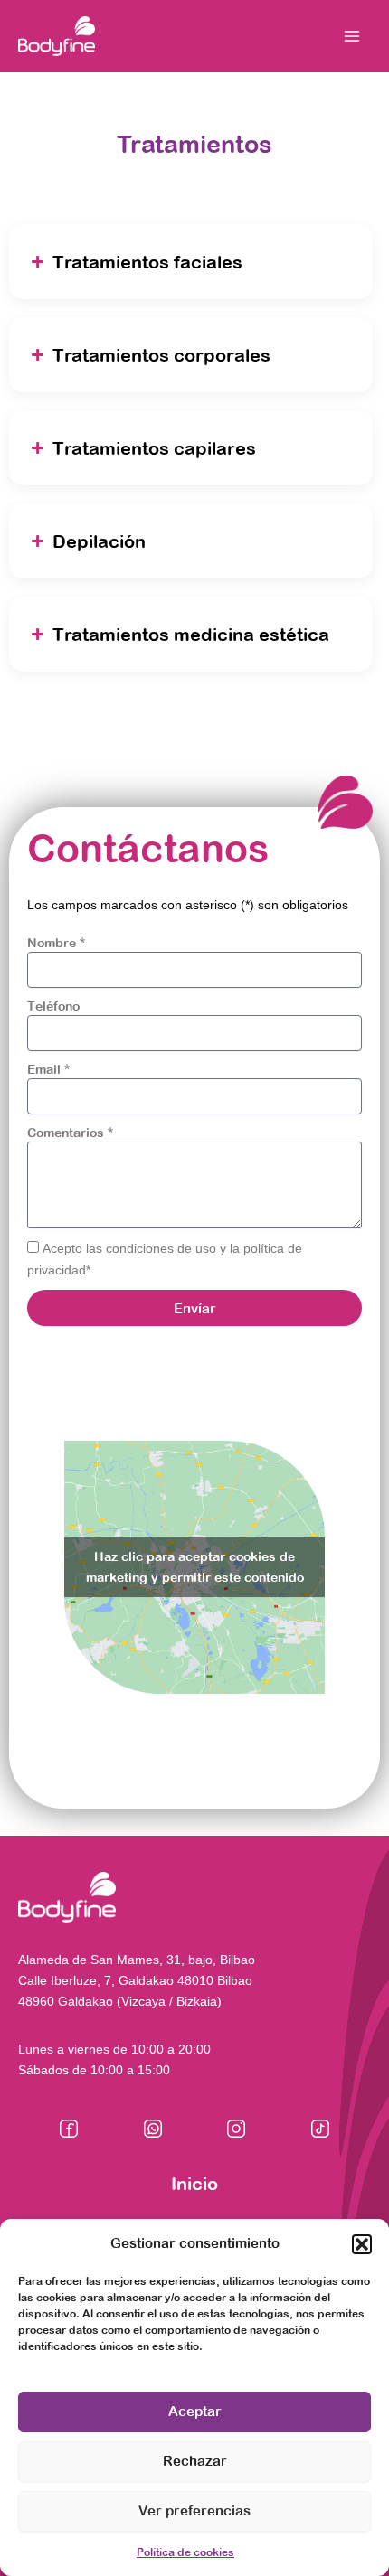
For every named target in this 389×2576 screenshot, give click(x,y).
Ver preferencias (194, 2510)
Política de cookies (185, 2552)
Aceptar (195, 2411)
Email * (48, 1069)
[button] (362, 2244)
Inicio (194, 2183)
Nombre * (56, 943)
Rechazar (195, 2461)
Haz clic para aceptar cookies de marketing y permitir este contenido (195, 1567)
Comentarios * (70, 1133)
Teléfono (53, 1006)
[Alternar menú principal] (352, 36)
